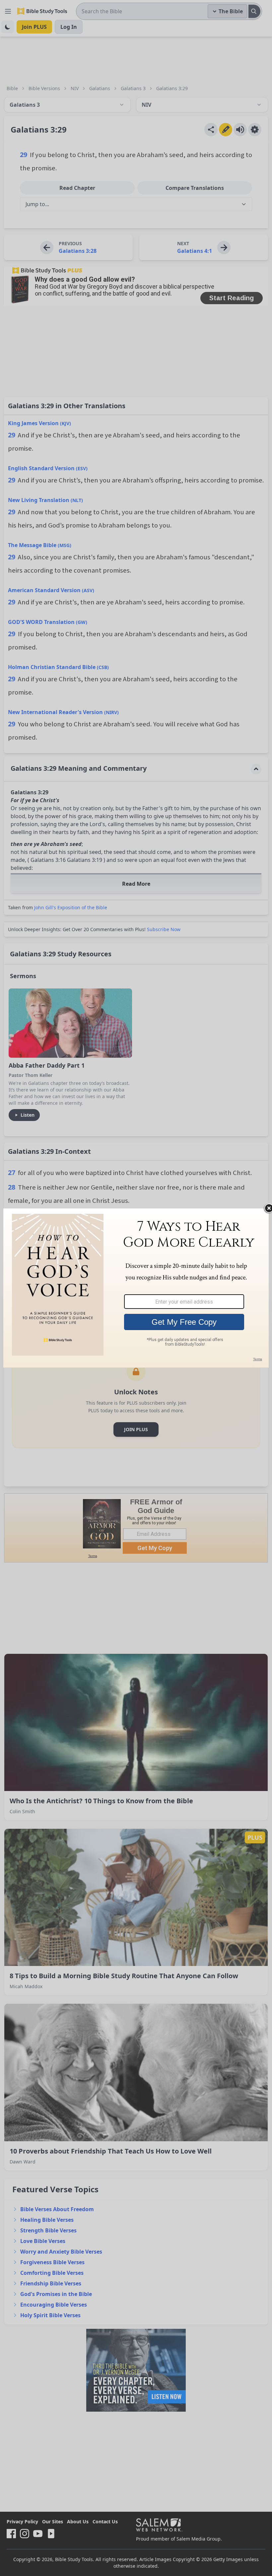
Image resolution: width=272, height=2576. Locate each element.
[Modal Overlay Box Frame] (136, 1288)
